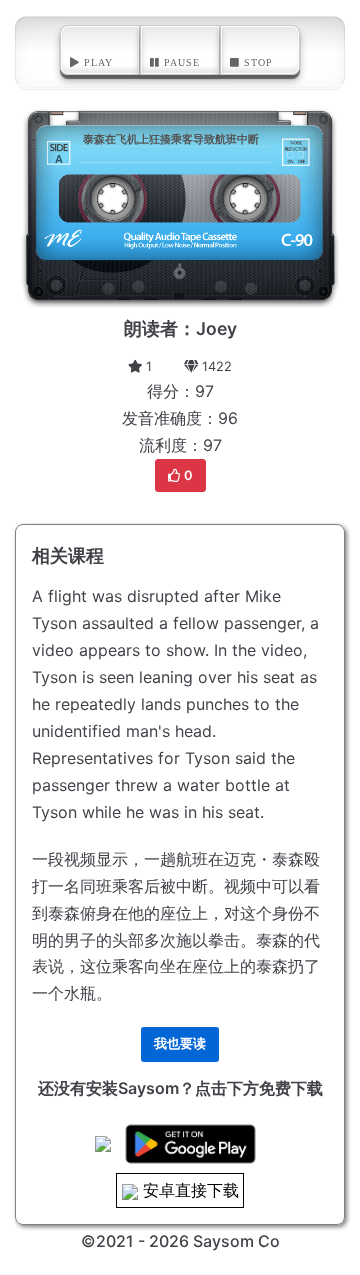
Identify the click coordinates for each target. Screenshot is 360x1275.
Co (269, 1241)
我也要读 (180, 1043)
